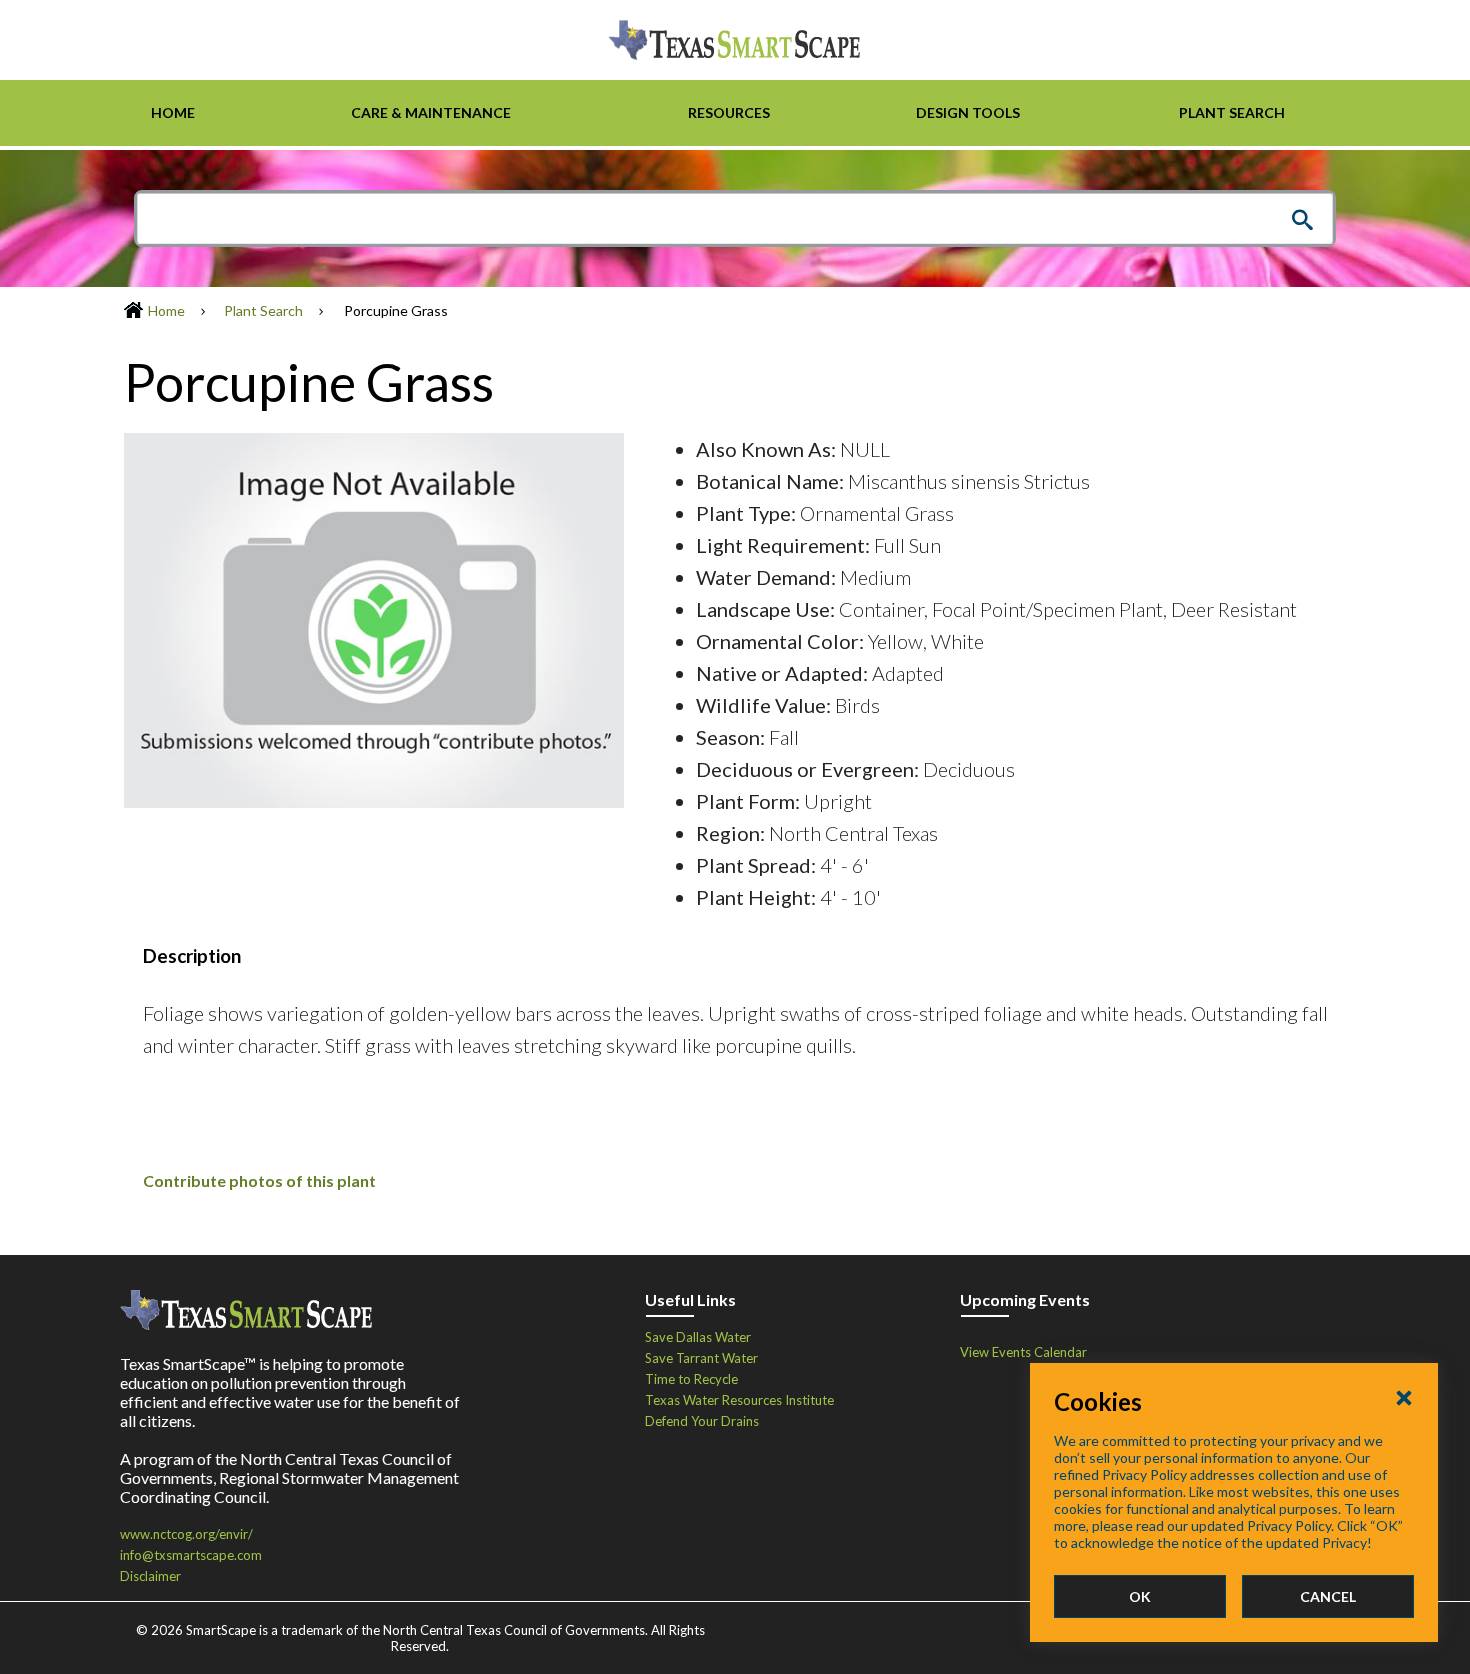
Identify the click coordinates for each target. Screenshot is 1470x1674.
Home (166, 310)
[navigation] (735, 113)
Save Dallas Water (698, 1337)
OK (1140, 1596)
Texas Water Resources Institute (739, 1400)
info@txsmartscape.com (191, 1555)
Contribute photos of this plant (259, 1180)
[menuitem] (172, 113)
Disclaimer (150, 1576)
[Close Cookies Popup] (1404, 1397)
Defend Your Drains (702, 1421)
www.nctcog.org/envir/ (186, 1534)
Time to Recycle (691, 1379)
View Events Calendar (1023, 1352)
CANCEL (1328, 1596)
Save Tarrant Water (701, 1358)
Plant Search (263, 310)
